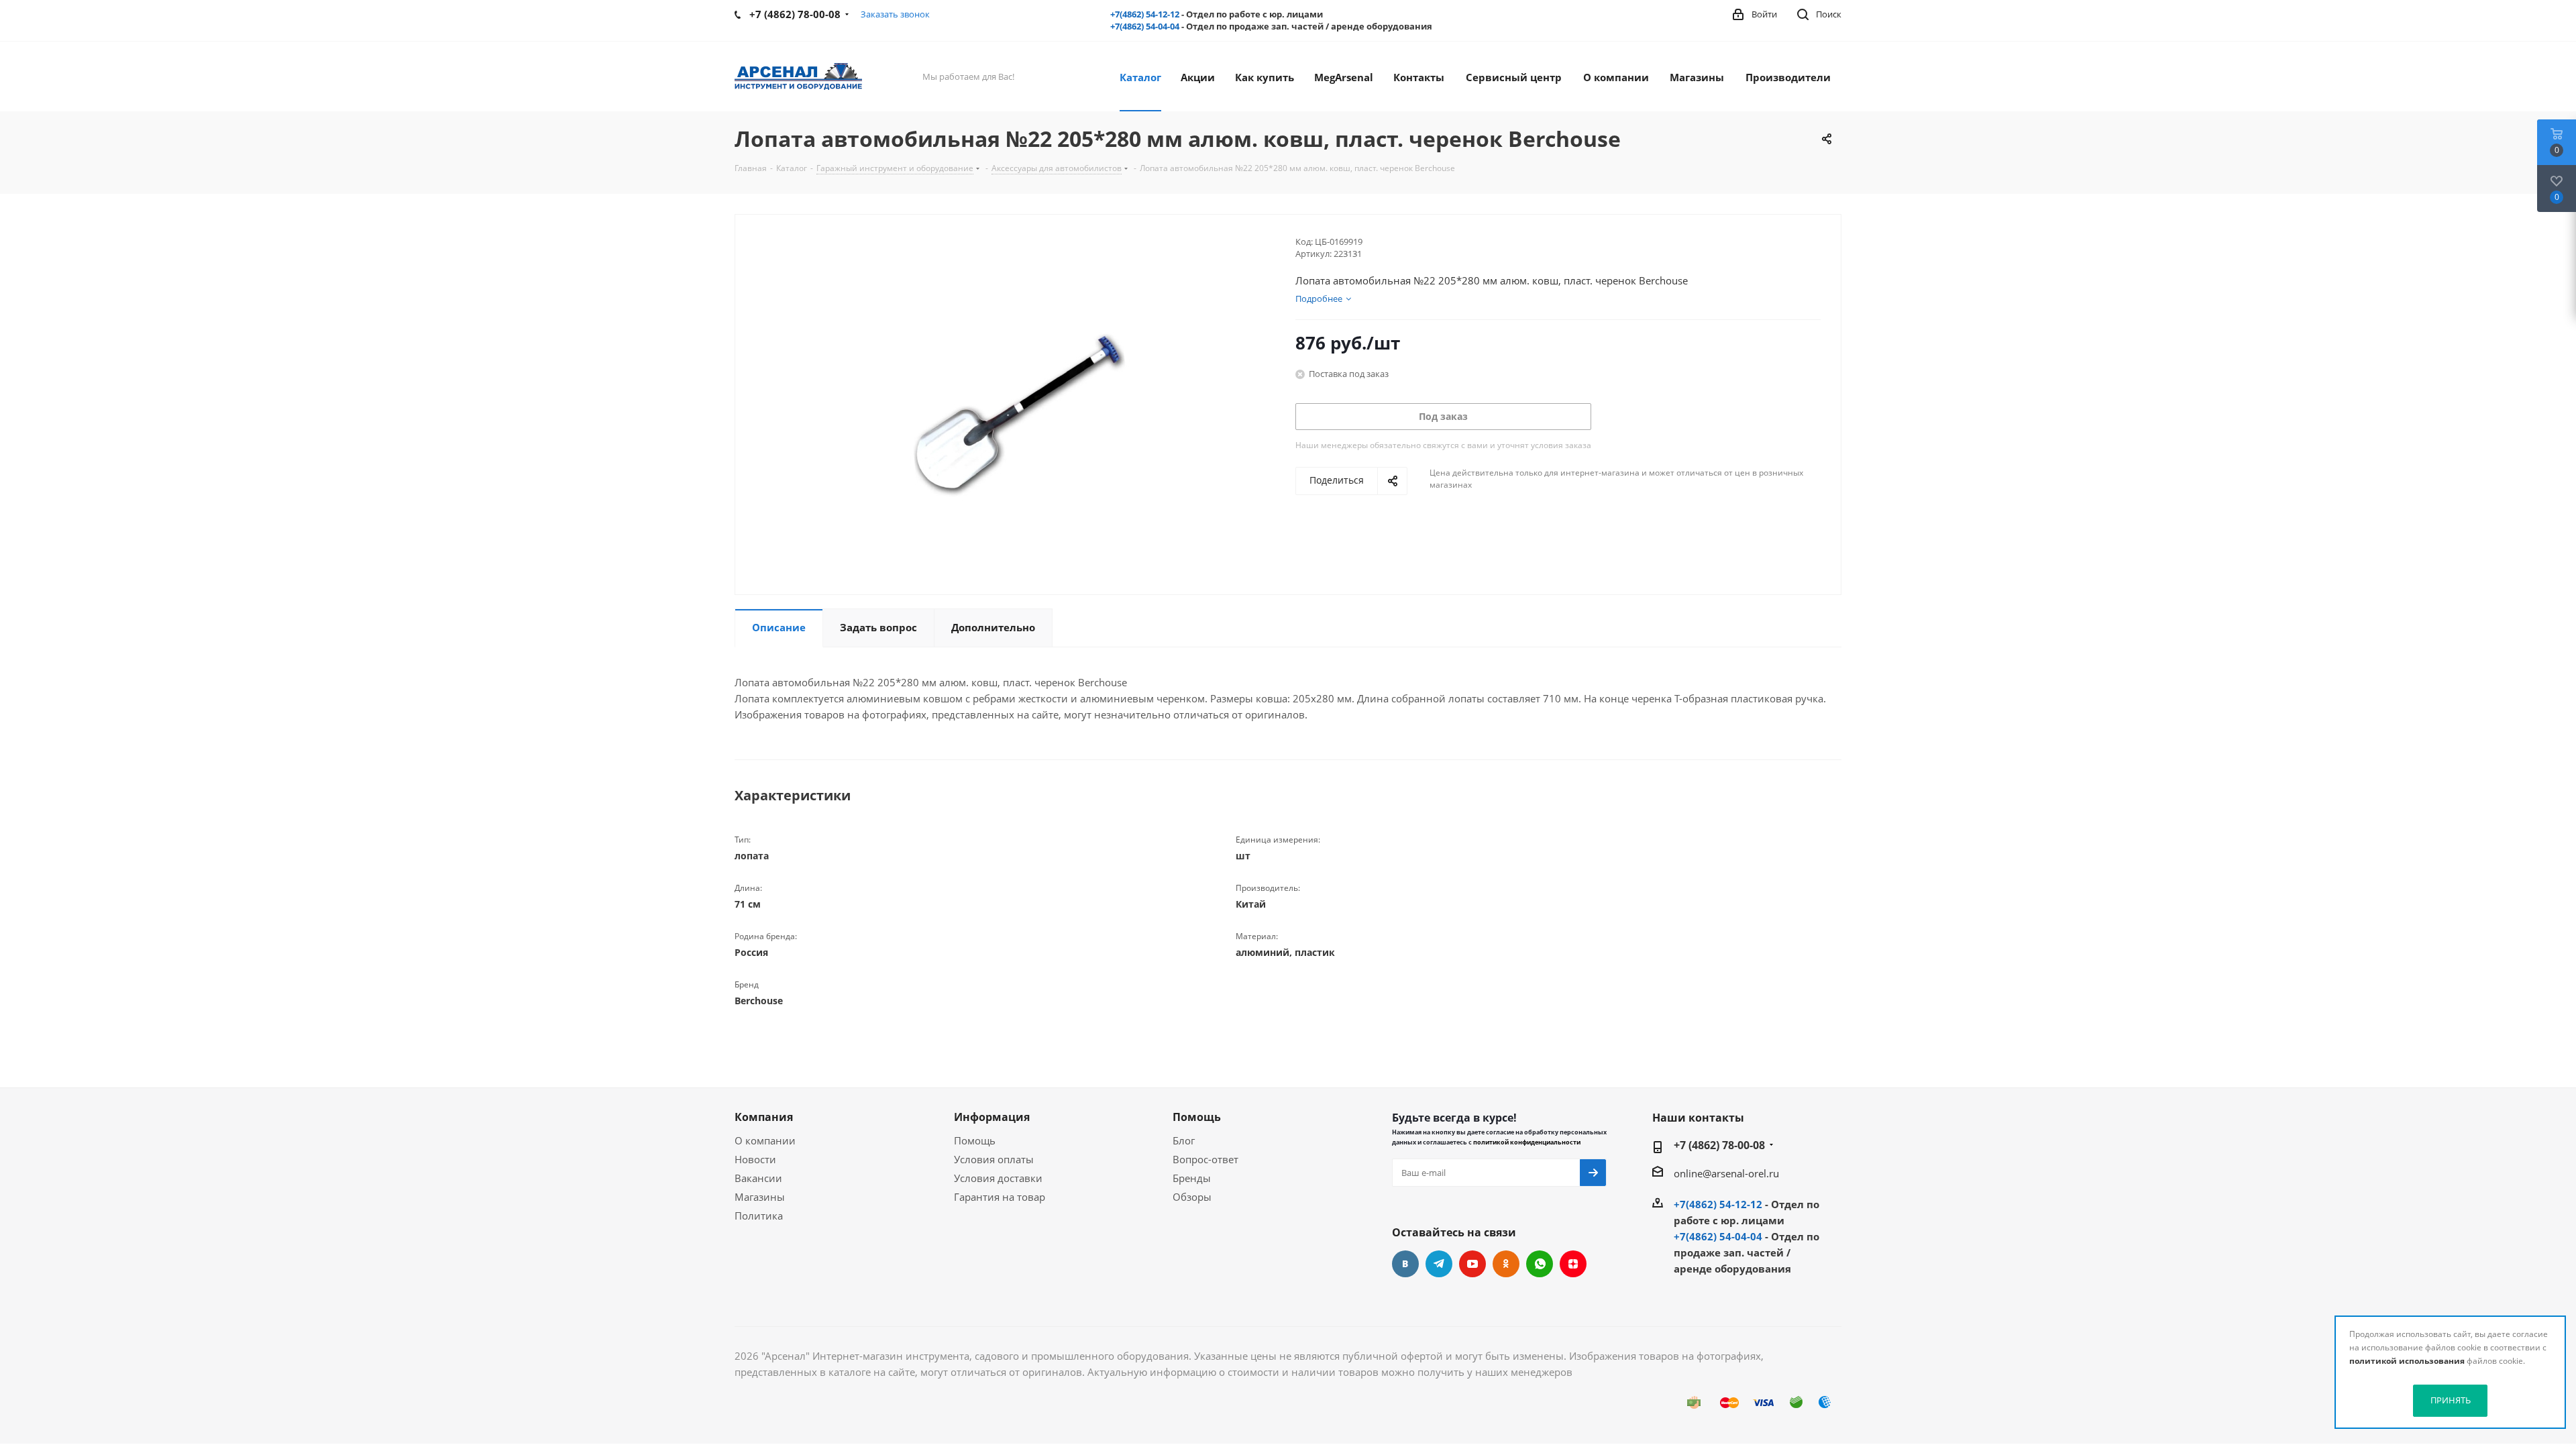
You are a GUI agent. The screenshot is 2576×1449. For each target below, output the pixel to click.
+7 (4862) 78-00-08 (1719, 1145)
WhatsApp (1540, 1264)
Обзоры (1192, 1197)
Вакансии (758, 1178)
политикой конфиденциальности (1527, 1142)
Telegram (1439, 1264)
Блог (1184, 1140)
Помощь (975, 1140)
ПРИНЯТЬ (2451, 1400)
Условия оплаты (994, 1159)
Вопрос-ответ (1205, 1159)
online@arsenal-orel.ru (1726, 1173)
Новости (755, 1159)
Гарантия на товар (1000, 1197)
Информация (992, 1117)
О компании (765, 1140)
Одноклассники (1506, 1264)
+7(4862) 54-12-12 (1145, 14)
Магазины (760, 1197)
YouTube (1472, 1264)
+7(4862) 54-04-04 (1145, 26)
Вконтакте (1405, 1264)
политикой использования (2407, 1361)
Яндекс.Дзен (1573, 1264)
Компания (764, 1117)
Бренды (1192, 1178)
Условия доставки (998, 1178)
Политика (759, 1216)
